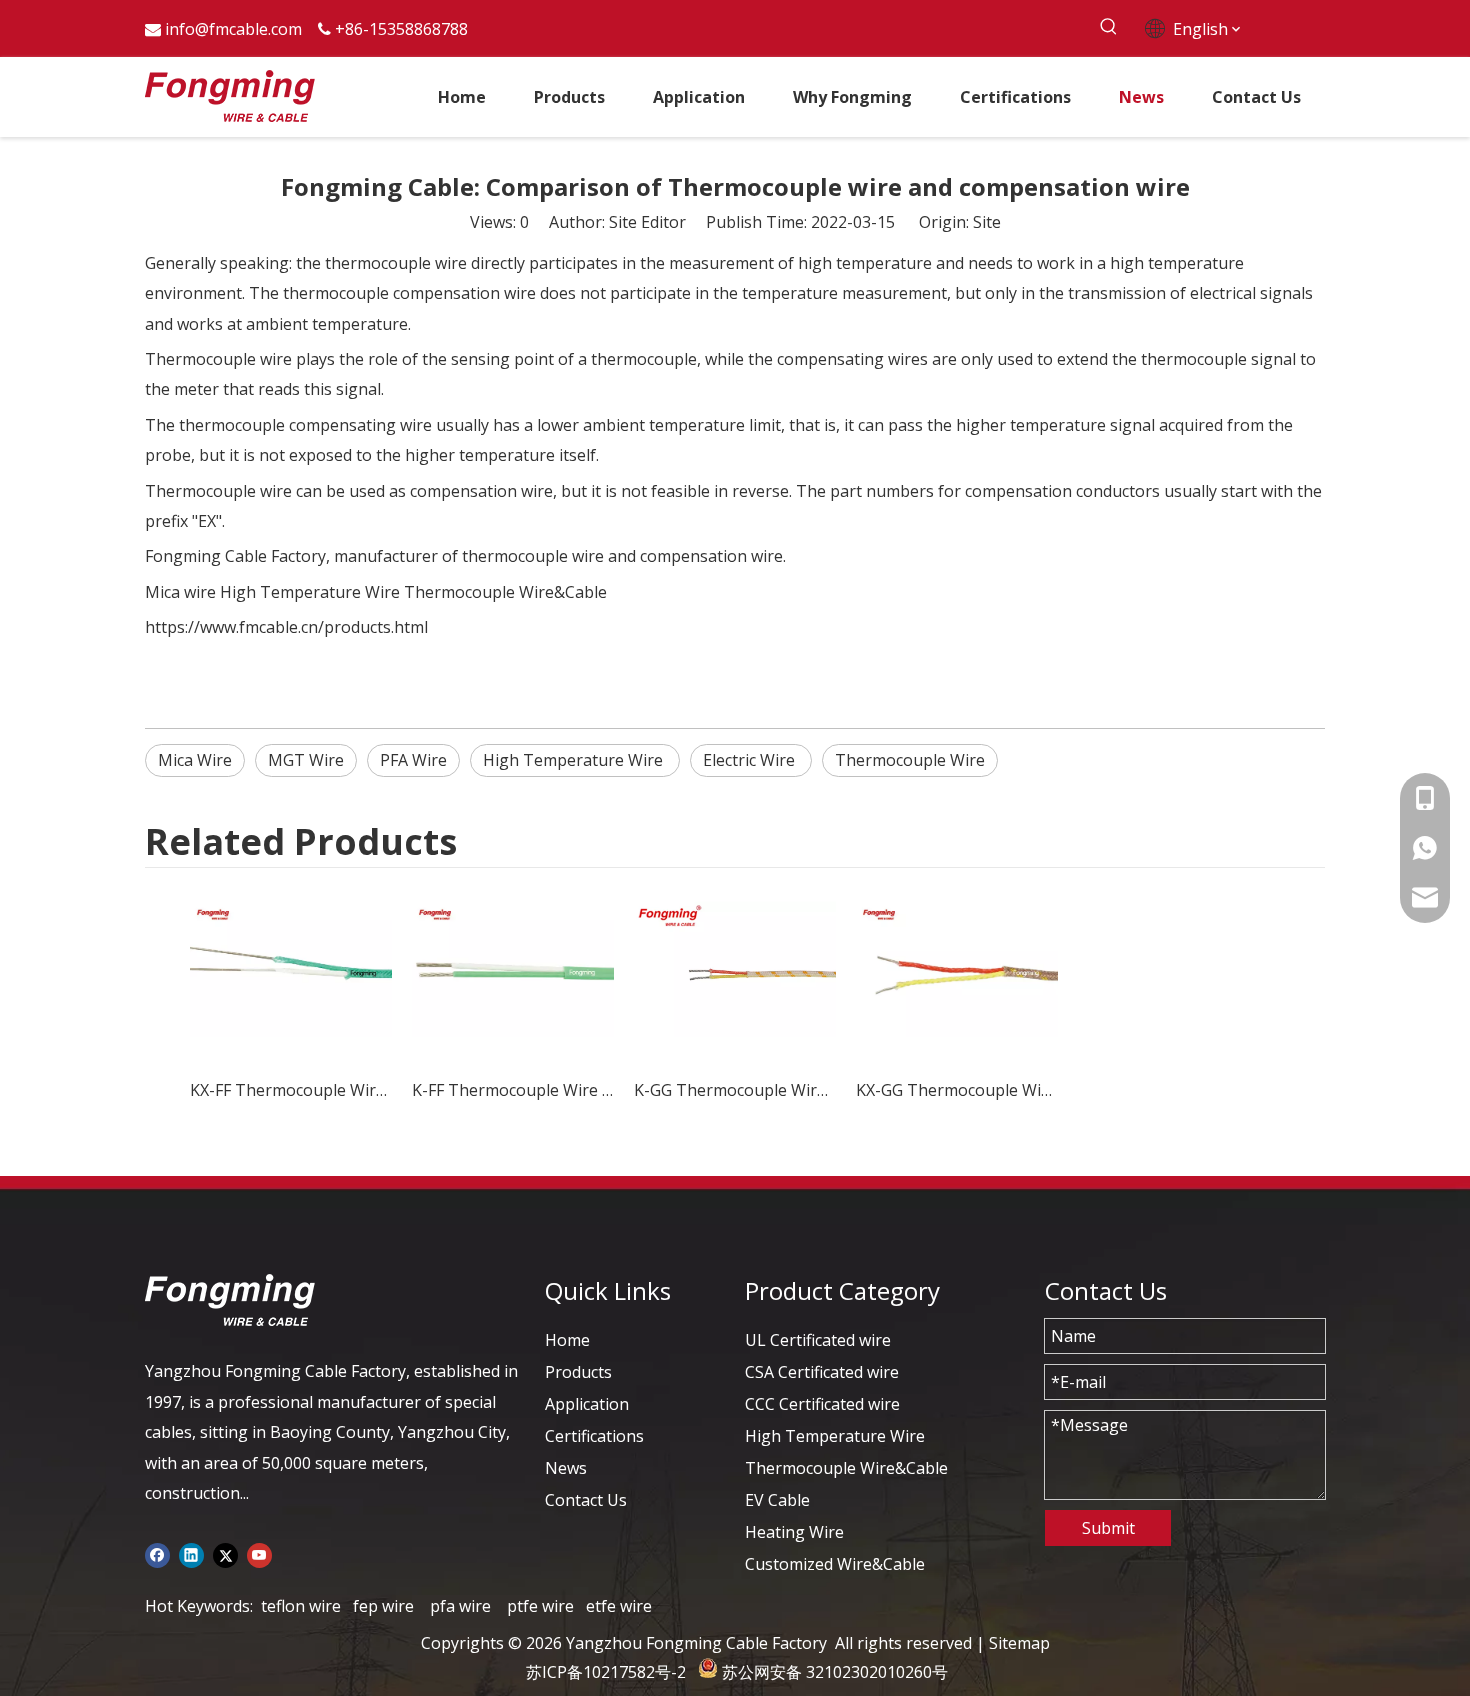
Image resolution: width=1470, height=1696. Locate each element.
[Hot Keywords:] (1108, 27)
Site (987, 222)
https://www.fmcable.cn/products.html (286, 627)
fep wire (383, 1606)
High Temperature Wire (310, 592)
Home (567, 1340)
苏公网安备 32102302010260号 (835, 1672)
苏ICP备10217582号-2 (606, 1672)
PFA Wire (413, 760)
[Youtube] (259, 1553)
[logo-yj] (230, 1300)
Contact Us (586, 1500)
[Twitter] (225, 1553)
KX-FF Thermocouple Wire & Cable (291, 1090)
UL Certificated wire (818, 1340)
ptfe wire (540, 1606)
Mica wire (180, 592)
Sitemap (1019, 1643)
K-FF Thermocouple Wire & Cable (513, 1090)
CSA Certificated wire (822, 1372)
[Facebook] (157, 1553)
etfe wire (619, 1606)
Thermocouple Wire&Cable (505, 592)
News (566, 1468)
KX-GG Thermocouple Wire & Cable (957, 1090)
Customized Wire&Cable (835, 1564)
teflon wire (301, 1606)
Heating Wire (794, 1532)
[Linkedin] (191, 1553)
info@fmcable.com (233, 29)
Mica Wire (195, 760)
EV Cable (777, 1500)
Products (578, 1372)
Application (587, 1404)
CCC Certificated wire (822, 1404)
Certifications (594, 1436)
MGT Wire (306, 760)
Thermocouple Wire (910, 760)
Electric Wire (751, 760)
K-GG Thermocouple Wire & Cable (735, 1090)
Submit (1108, 1528)
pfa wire (460, 1606)
